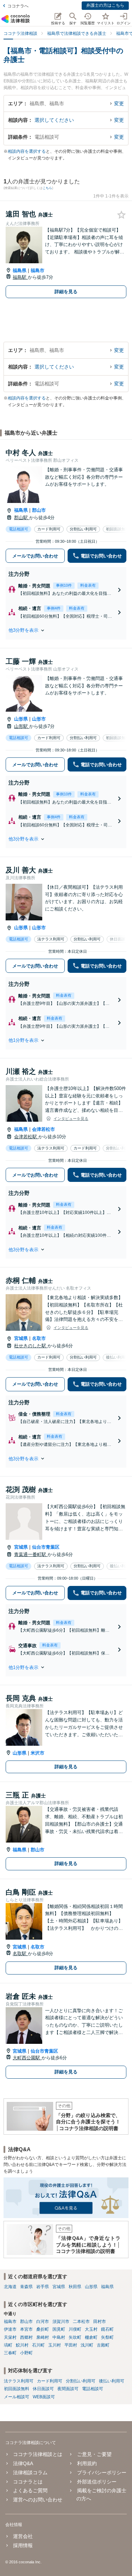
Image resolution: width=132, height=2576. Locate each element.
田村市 (100, 2322)
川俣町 (75, 2329)
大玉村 (91, 2329)
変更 (119, 103)
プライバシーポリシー (102, 2473)
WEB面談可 (44, 2397)
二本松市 (81, 2322)
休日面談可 (43, 2389)
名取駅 (20, 1954)
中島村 (59, 2337)
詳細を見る (66, 292)
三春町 (10, 2353)
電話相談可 (93, 2389)
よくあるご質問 (30, 2490)
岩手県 (43, 2287)
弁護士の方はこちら (105, 5)
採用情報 (23, 2545)
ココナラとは (28, 2482)
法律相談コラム (30, 2473)
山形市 (39, 719)
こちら (47, 188)
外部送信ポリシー (97, 2482)
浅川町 (87, 2345)
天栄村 (10, 2337)
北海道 (10, 2287)
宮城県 (21, 1338)
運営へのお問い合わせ (38, 2500)
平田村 (71, 2345)
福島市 (37, 270)
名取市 (39, 1338)
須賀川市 (61, 2322)
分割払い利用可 (81, 2381)
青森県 (26, 2287)
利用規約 (87, 2463)
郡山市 (39, 510)
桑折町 (43, 2329)
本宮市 (26, 2329)
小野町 (26, 2353)
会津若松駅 (26, 1137)
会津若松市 (43, 1129)
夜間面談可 (68, 2389)
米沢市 (37, 1753)
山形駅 (22, 726)
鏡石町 (107, 2329)
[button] (66, 630)
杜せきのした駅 (31, 1346)
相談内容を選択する (27, 151)
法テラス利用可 (19, 2381)
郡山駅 (22, 518)
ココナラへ (18, 6)
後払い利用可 (112, 2381)
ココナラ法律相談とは (38, 2454)
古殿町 (103, 2345)
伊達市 (10, 2329)
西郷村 (26, 2337)
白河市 (43, 2322)
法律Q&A (23, 2463)
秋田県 (75, 2287)
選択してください (54, 120)
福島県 (20, 270)
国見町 (59, 2329)
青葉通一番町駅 (31, 1554)
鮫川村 (22, 2345)
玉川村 (55, 2345)
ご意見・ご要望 (94, 2454)
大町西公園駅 (27, 2058)
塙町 (8, 2345)
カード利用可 (50, 2381)
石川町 (38, 2345)
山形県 (21, 719)
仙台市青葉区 (46, 1547)
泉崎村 (43, 2337)
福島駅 (20, 277)
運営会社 (23, 2536)
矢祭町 (107, 2337)
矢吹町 (75, 2337)
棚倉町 (91, 2337)
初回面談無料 (17, 2389)
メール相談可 (17, 2397)
